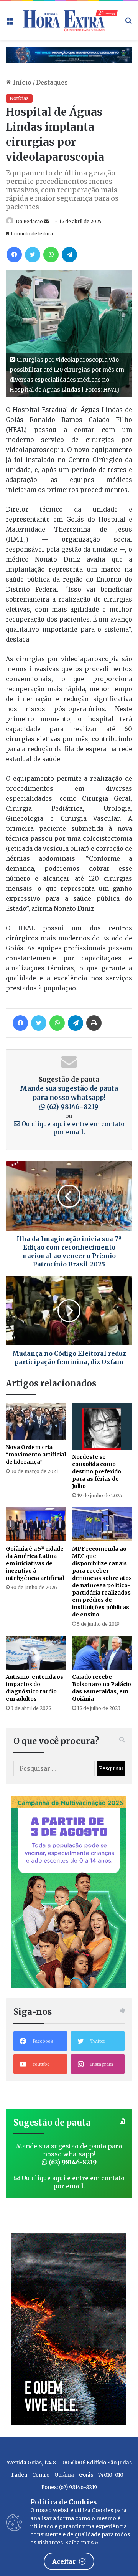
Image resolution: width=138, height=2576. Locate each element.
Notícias (19, 98)
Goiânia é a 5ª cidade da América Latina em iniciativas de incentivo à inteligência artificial (35, 1563)
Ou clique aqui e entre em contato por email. (72, 1128)
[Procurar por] (128, 23)
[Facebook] (14, 255)
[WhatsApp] (51, 255)
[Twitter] (33, 255)
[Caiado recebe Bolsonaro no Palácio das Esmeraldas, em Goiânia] (102, 1653)
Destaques (52, 82)
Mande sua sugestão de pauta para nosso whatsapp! (69, 1098)
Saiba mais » (82, 2543)
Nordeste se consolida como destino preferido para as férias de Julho (97, 1471)
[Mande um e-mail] (46, 221)
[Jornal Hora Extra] (69, 20)
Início (21, 82)
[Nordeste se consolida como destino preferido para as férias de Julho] (102, 1426)
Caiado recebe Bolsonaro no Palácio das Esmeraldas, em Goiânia (102, 1688)
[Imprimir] (94, 1023)
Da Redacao (29, 221)
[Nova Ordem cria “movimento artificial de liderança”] (36, 1421)
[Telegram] (69, 255)
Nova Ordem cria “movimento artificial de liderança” (36, 1455)
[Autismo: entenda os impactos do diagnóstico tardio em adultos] (36, 1653)
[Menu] (10, 23)
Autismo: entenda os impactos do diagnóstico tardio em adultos (34, 1688)
